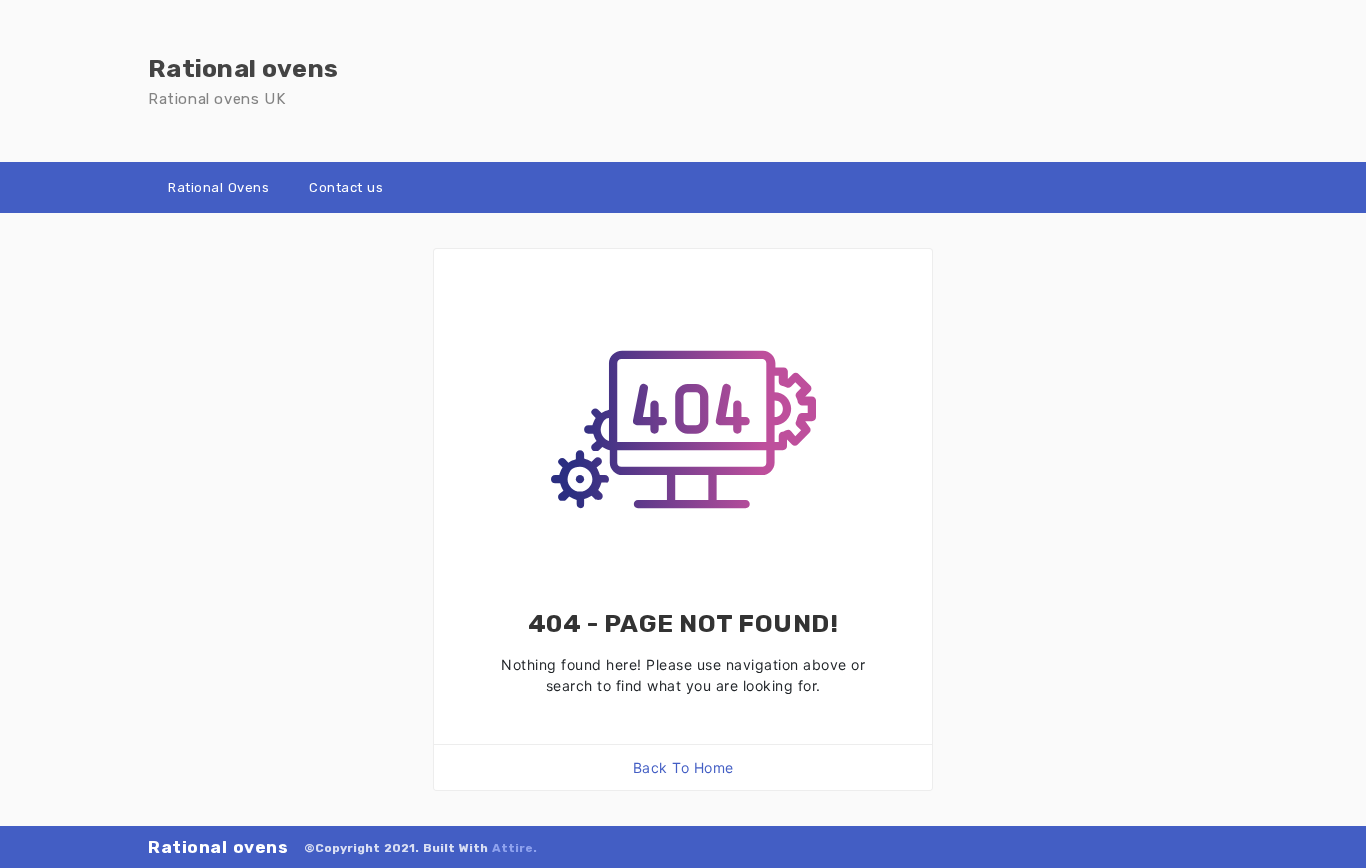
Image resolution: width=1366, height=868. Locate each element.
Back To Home (683, 767)
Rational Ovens (218, 187)
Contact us (346, 187)
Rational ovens (218, 847)
